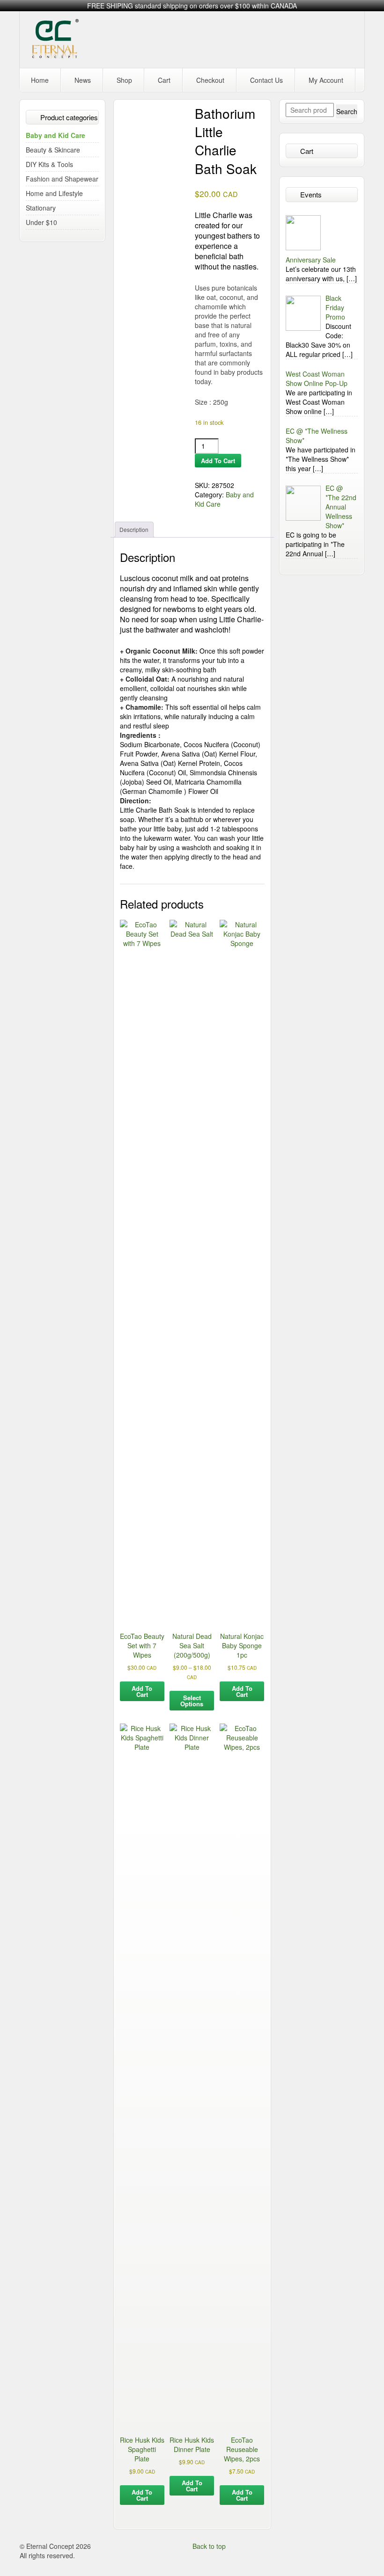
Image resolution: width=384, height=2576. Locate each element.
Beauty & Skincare (53, 150)
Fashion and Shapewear (62, 179)
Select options (192, 1701)
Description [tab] (134, 529)
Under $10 (41, 222)
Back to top (209, 2546)
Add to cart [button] (142, 1691)
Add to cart (218, 461)
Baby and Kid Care (55, 135)
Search (347, 111)
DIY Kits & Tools (49, 164)
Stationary (41, 208)
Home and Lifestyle (54, 193)
